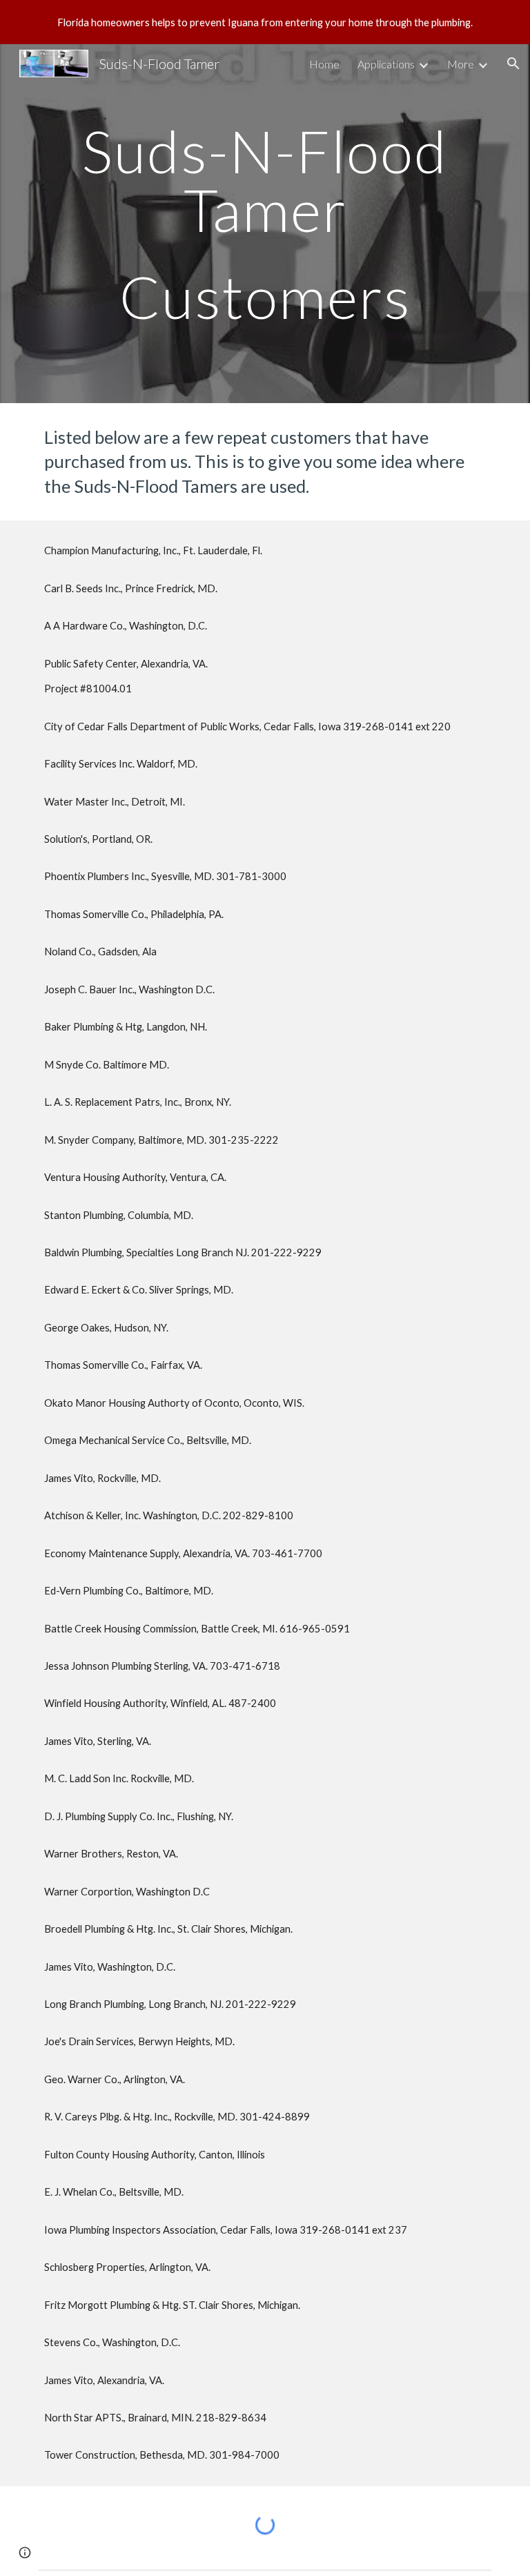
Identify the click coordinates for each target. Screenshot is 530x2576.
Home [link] (324, 64)
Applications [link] (386, 64)
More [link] (461, 64)
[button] (513, 64)
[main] (265, 224)
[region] (265, 22)
